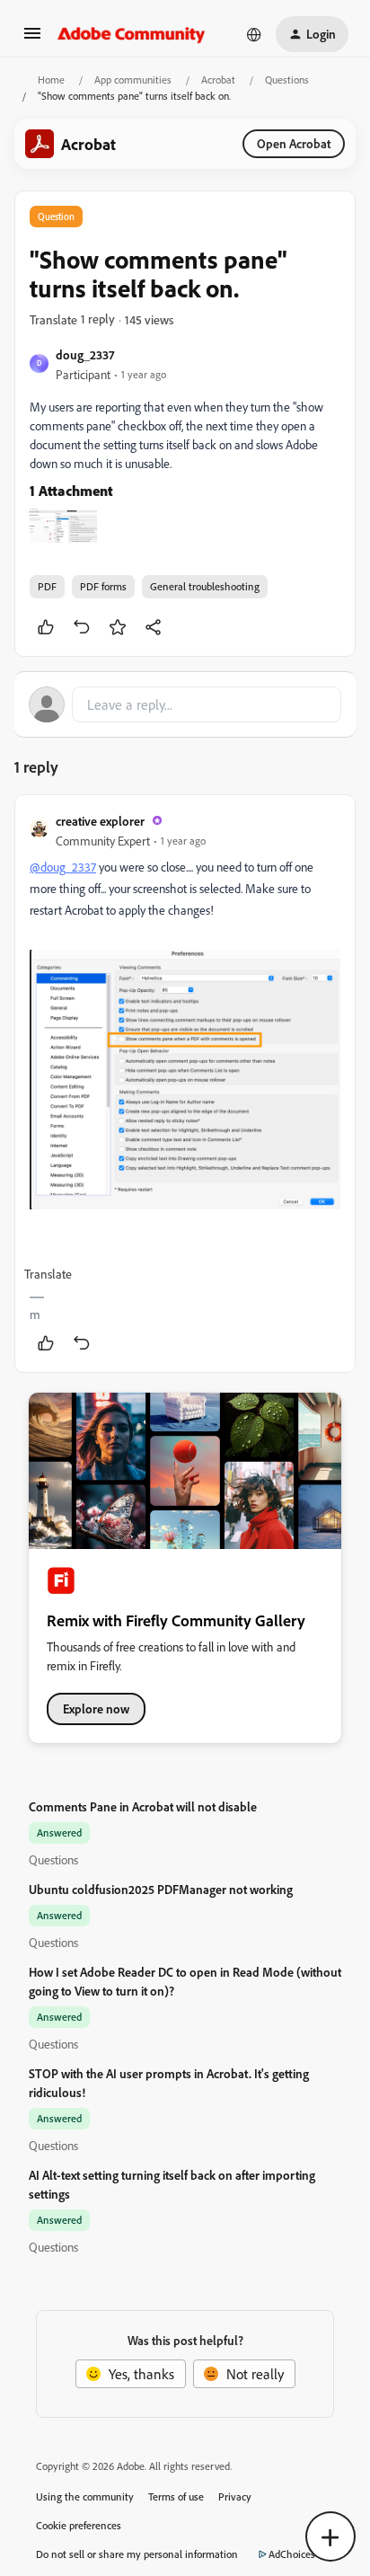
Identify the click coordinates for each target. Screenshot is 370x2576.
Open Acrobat (294, 143)
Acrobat (218, 80)
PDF (47, 586)
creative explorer (100, 821)
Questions (287, 80)
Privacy (235, 2496)
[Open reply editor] (185, 704)
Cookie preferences (79, 2525)
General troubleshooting (205, 586)
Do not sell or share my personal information (137, 2554)
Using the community (85, 2496)
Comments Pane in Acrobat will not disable (143, 1806)
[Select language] (254, 34)
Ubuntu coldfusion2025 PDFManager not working (161, 1889)
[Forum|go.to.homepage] (132, 34)
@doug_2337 (63, 867)
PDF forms (103, 586)
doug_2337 (85, 354)
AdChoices (292, 2554)
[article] (185, 1084)
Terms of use (176, 2496)
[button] (32, 39)
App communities (133, 80)
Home (51, 80)
